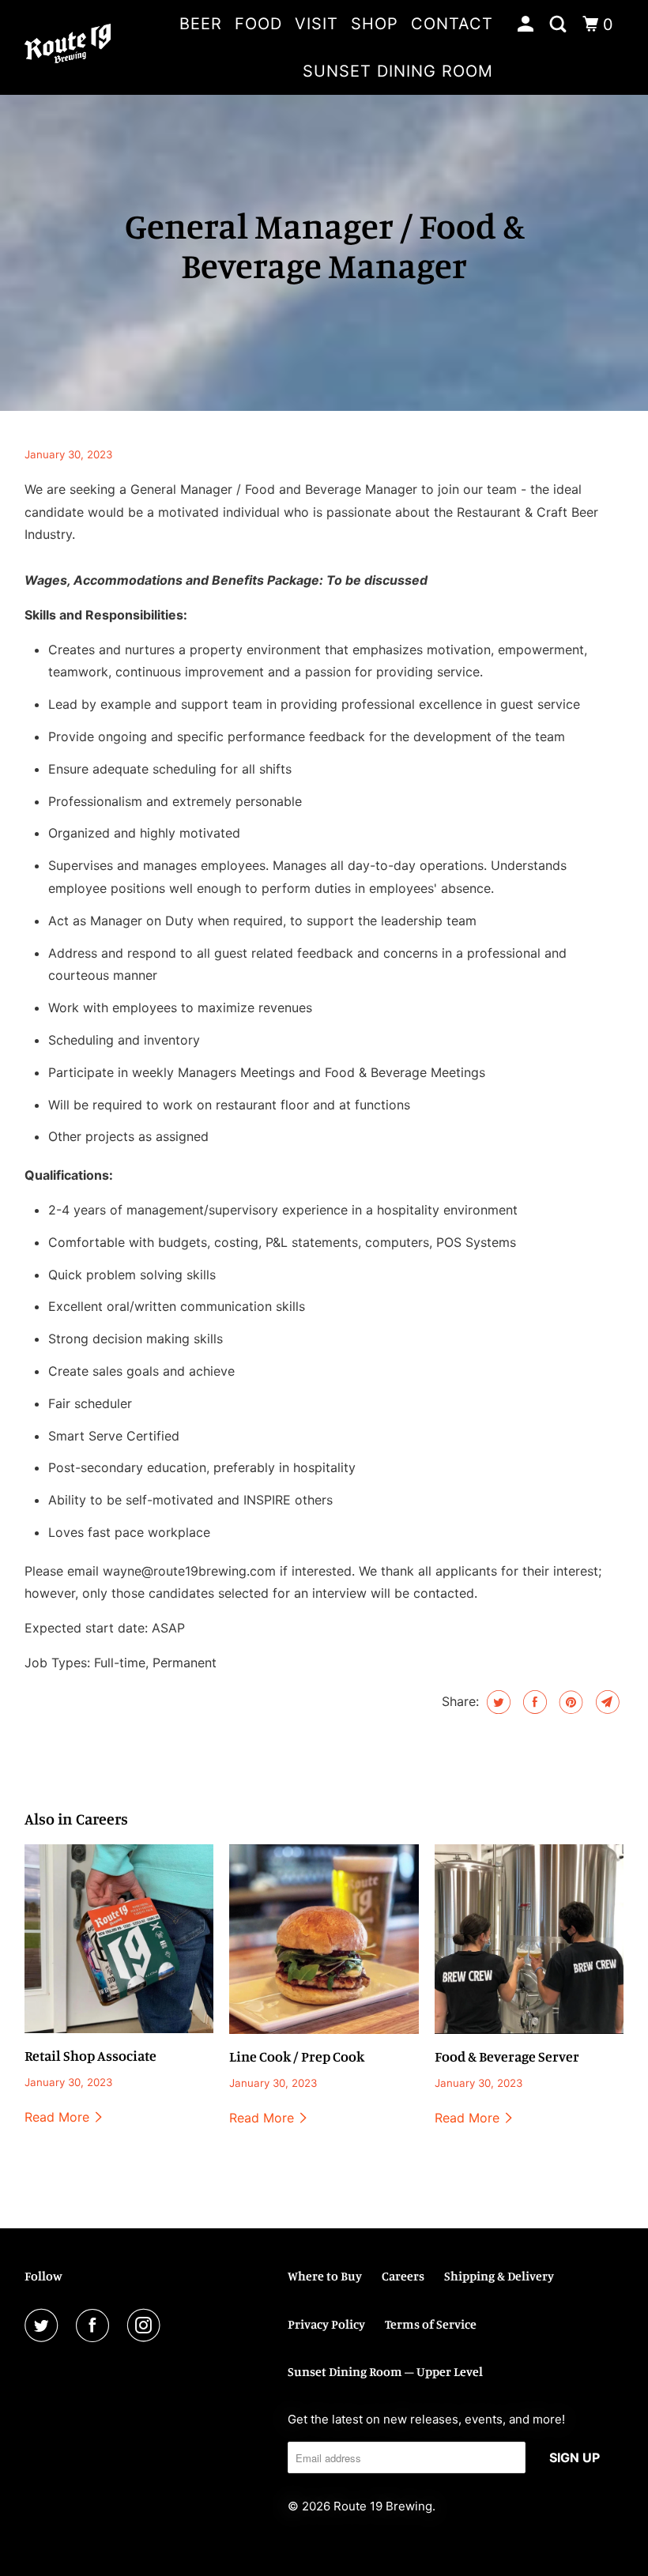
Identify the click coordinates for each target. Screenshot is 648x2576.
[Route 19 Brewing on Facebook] (96, 2326)
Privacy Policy (326, 2324)
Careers (403, 2276)
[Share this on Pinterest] (569, 1702)
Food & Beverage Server (507, 2056)
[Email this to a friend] (606, 1702)
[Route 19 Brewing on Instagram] (147, 2326)
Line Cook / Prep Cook (297, 2056)
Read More (59, 2117)
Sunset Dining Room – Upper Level (385, 2371)
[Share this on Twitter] (497, 1702)
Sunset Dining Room (398, 71)
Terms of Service (431, 2324)
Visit (316, 24)
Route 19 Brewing (383, 2506)
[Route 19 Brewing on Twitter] (44, 2326)
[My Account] (527, 24)
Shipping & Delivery (499, 2276)
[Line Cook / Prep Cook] (324, 1939)
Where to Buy (325, 2276)
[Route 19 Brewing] (68, 47)
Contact (452, 24)
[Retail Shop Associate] (119, 1939)
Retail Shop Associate (90, 2055)
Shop (375, 24)
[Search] (560, 24)
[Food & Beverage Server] (529, 1939)
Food (258, 24)
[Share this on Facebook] (533, 1702)
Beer (201, 24)
